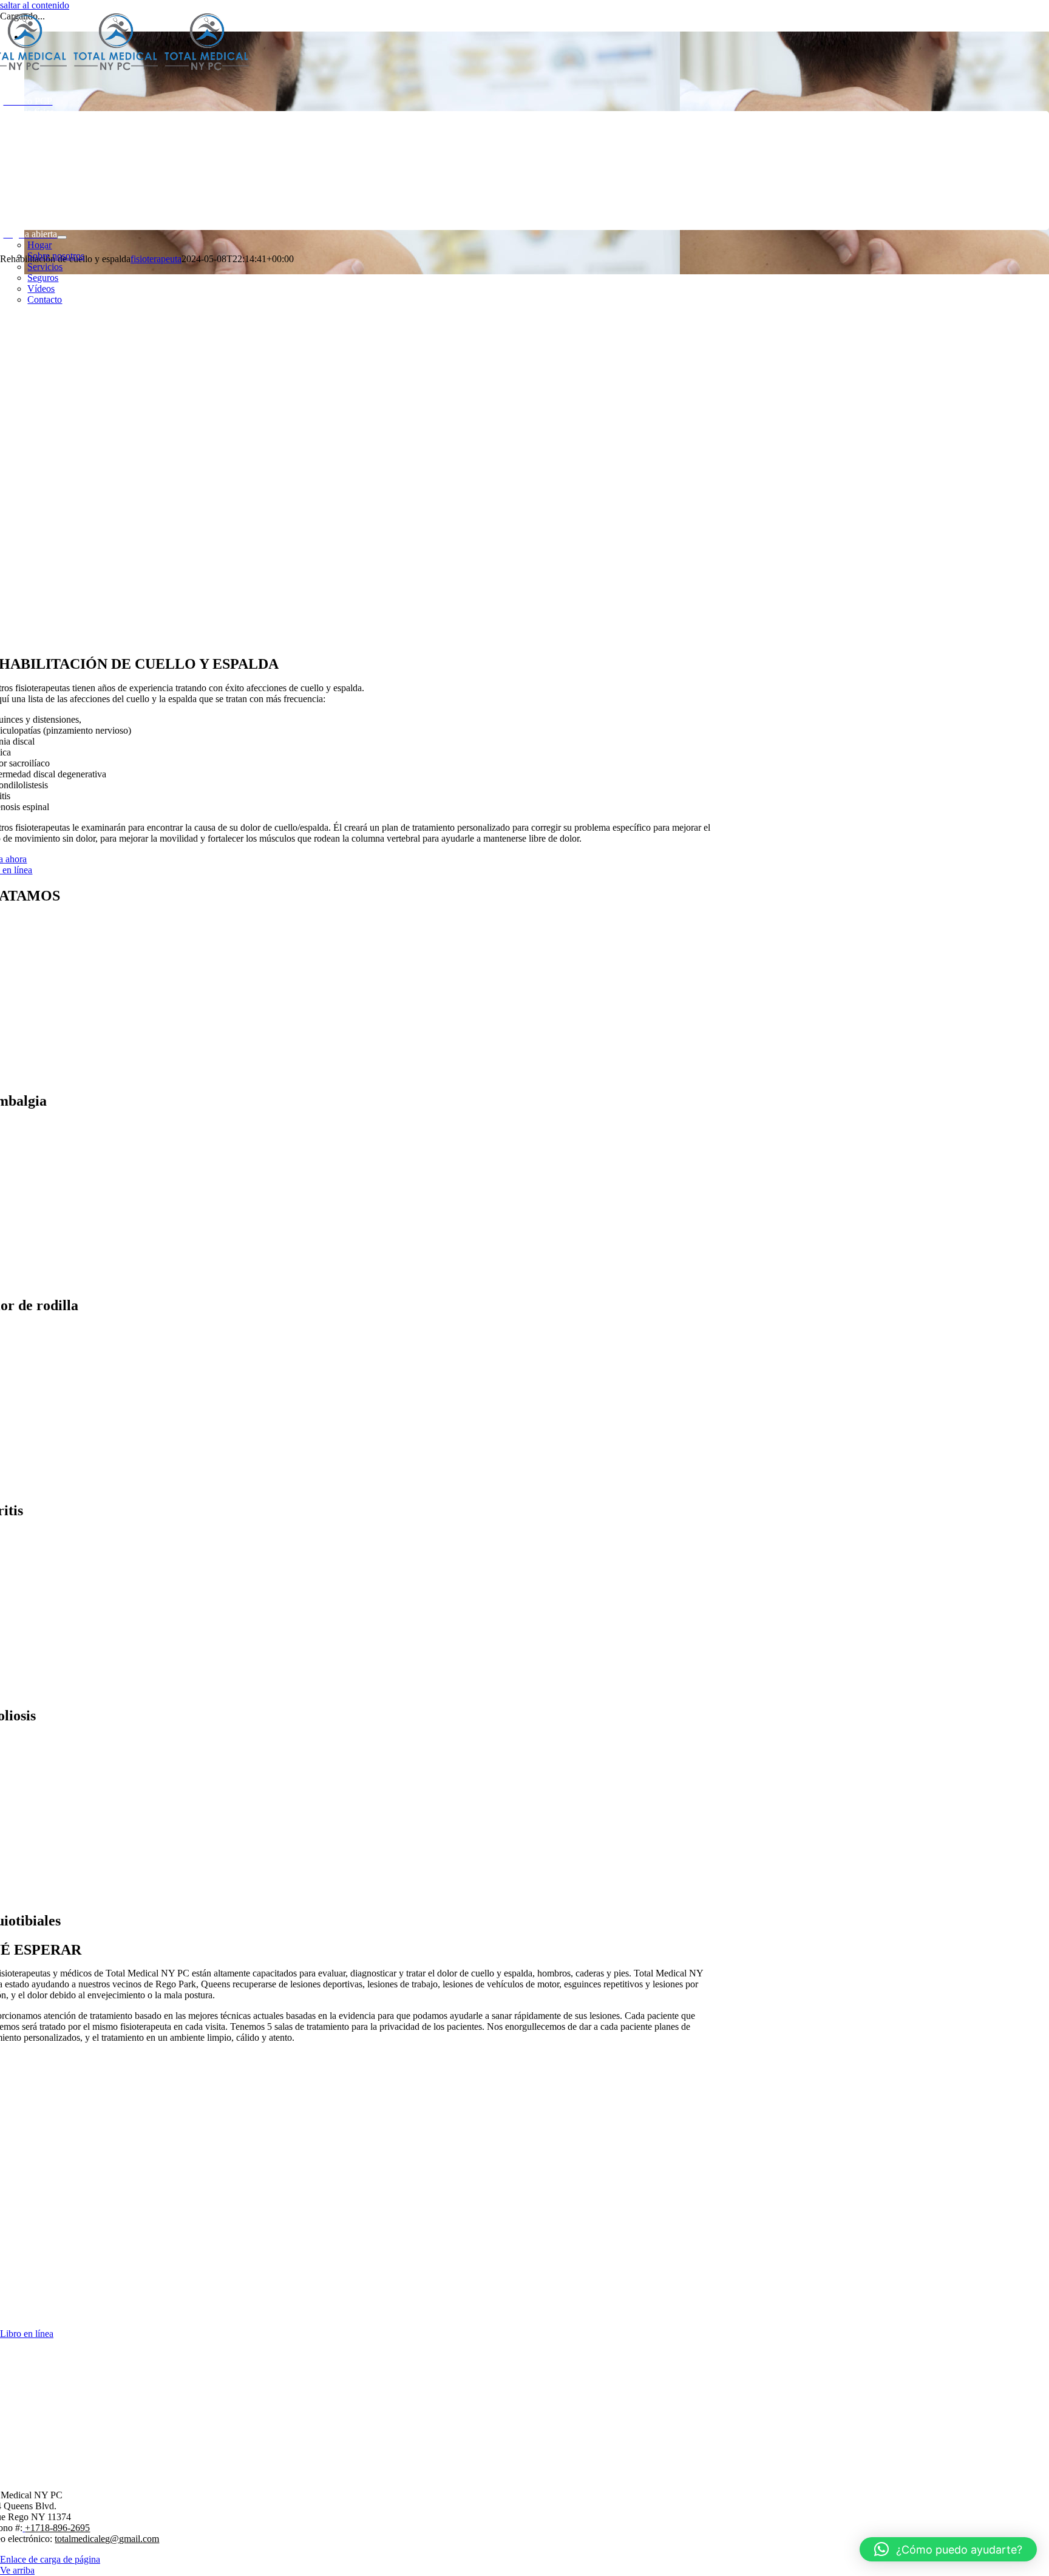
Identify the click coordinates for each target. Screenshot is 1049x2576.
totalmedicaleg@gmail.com (107, 2539)
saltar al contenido (35, 5)
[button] (948, 2549)
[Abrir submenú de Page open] (62, 237)
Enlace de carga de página (50, 2559)
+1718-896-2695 (57, 2528)
